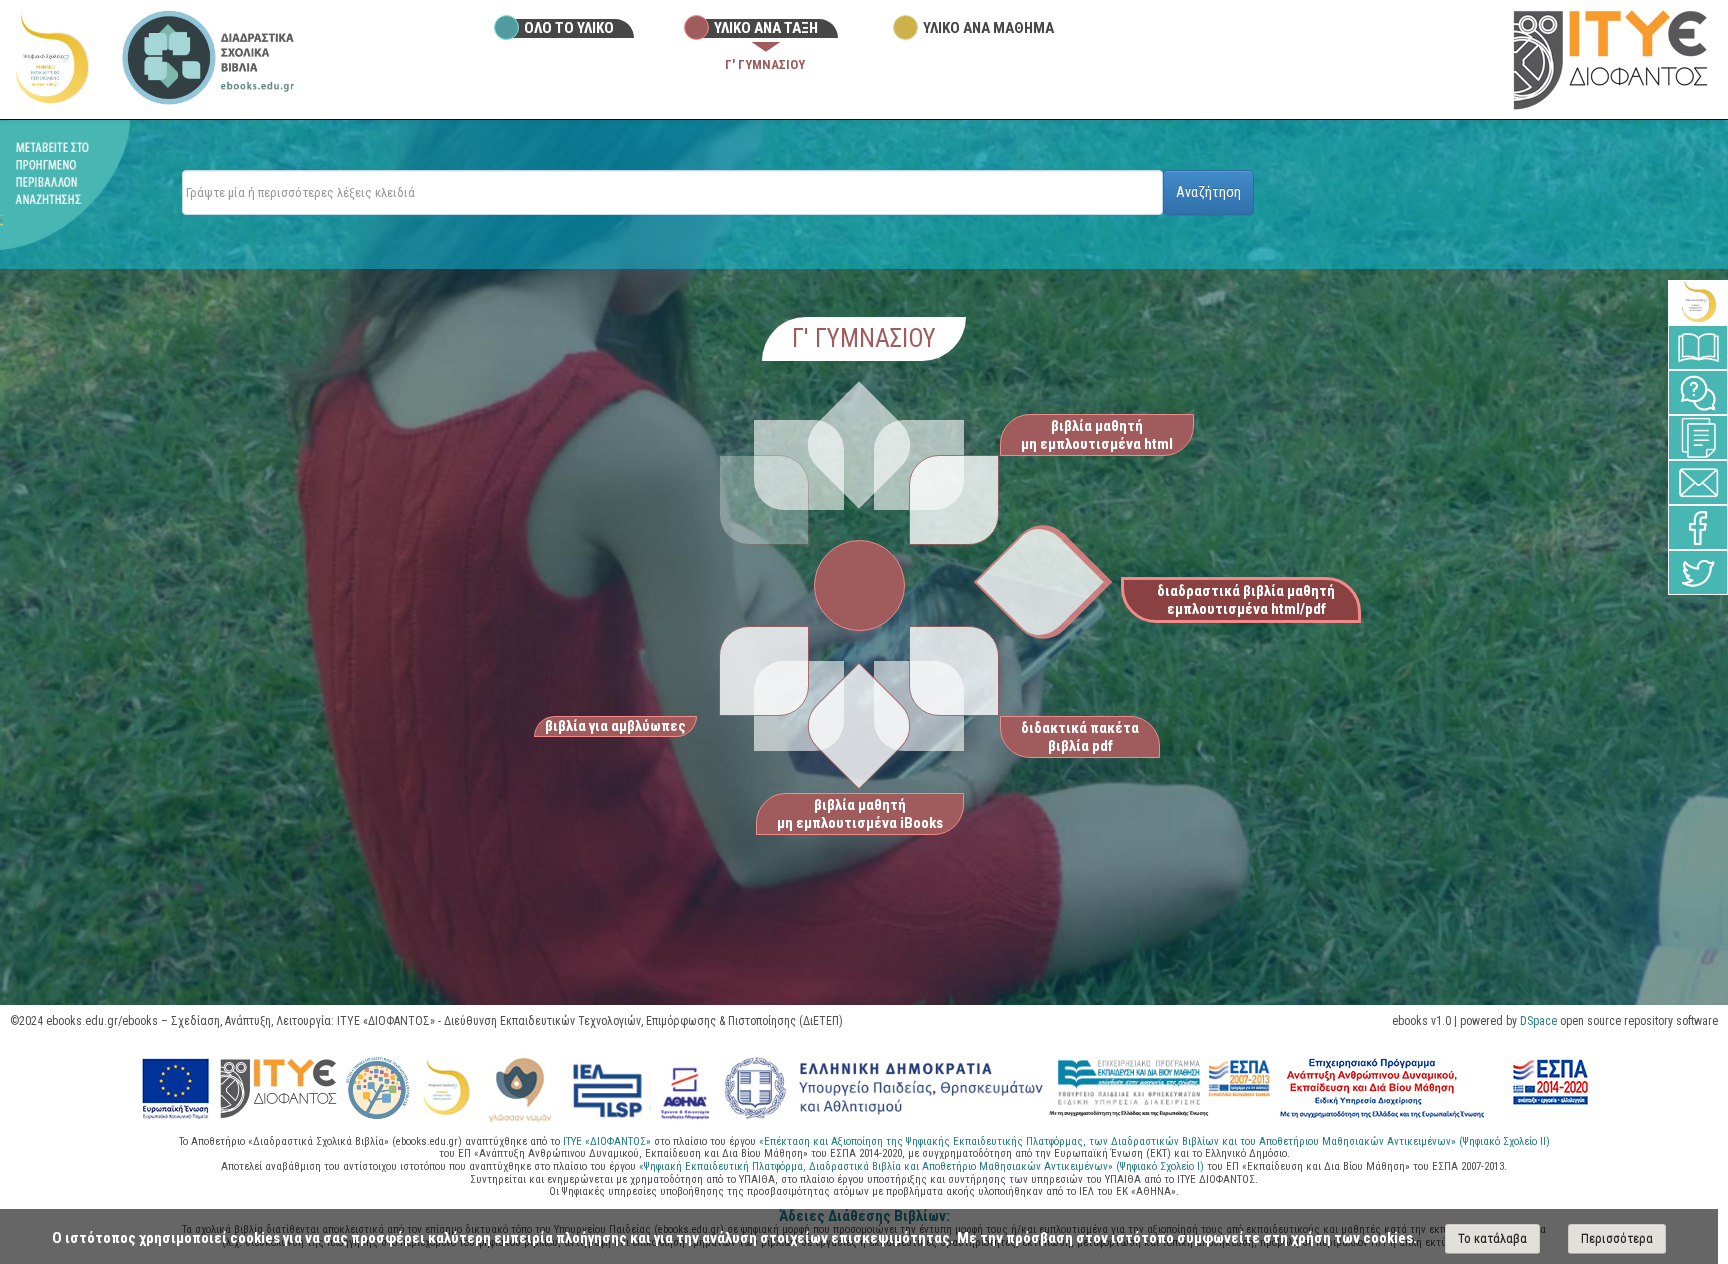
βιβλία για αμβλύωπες (615, 726)
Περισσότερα (1617, 1238)
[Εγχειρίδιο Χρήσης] (1698, 347)
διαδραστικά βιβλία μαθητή (1246, 600)
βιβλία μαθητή (1097, 435)
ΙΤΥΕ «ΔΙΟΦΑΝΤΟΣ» (607, 1141)
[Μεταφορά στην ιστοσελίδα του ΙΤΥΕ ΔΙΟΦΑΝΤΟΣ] (1610, 58)
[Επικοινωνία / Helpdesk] (1698, 482)
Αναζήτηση (1208, 192)
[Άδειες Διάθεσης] (1698, 437)
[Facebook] (1698, 527)
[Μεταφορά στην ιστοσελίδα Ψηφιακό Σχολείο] (50, 58)
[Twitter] (1698, 572)
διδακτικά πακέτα (1080, 737)
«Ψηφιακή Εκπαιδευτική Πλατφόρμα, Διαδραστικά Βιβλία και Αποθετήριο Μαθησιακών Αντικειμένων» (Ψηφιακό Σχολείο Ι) (923, 1166)
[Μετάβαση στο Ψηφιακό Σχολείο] (1698, 302)
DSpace (1538, 1021)
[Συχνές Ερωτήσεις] (1698, 392)
